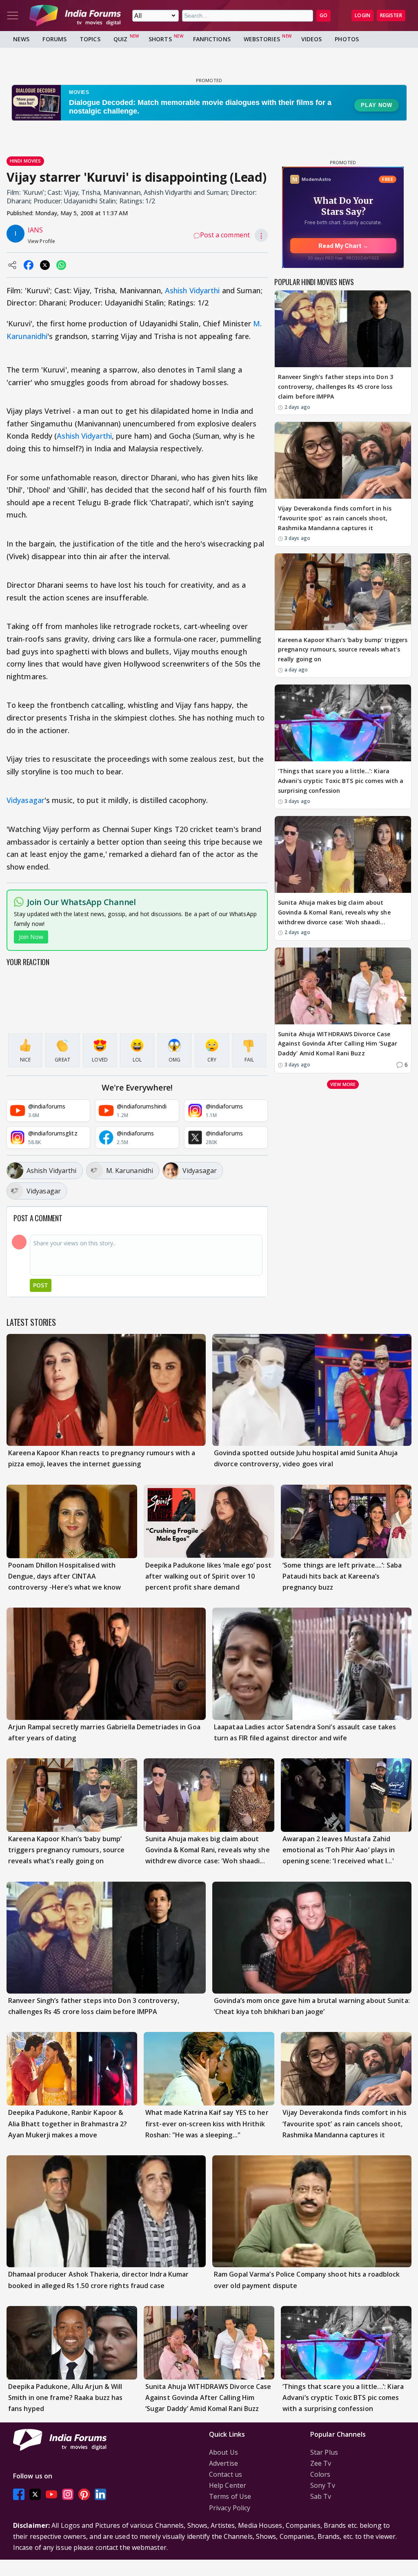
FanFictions (212, 39)
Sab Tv (321, 2496)
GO (324, 15)
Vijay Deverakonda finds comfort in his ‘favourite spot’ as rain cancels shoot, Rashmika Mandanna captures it (335, 518)
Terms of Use (230, 2496)
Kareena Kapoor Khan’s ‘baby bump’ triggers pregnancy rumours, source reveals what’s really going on (343, 650)
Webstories (262, 39)
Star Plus (324, 2452)
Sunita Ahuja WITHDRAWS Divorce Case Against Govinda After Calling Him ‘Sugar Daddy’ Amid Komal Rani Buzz (338, 1044)
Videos (312, 39)
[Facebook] (19, 2494)
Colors (320, 2474)
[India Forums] (75, 16)
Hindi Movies (25, 161)
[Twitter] (35, 2494)
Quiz (120, 39)
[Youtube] (51, 2494)
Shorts (160, 39)
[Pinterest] (84, 2494)
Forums (54, 39)
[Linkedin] (100, 2494)
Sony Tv (323, 2485)
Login (362, 15)
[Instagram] (68, 2494)
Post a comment (225, 235)
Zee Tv (321, 2463)
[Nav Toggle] (13, 16)
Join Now (31, 937)
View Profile (41, 241)
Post (41, 1285)
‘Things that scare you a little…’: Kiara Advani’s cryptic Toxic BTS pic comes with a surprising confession (341, 781)
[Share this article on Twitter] (45, 265)
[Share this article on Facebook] (29, 265)
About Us (223, 2452)
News (21, 39)
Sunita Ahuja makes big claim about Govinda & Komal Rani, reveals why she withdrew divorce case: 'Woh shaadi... (334, 912)
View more (343, 1084)
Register (391, 15)
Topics (90, 39)
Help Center (228, 2485)
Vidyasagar (26, 800)
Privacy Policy (230, 2508)
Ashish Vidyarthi (192, 290)
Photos (347, 39)
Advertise (223, 2463)
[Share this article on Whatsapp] (61, 265)
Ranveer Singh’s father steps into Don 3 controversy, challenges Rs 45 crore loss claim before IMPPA (336, 387)
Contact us (226, 2474)
